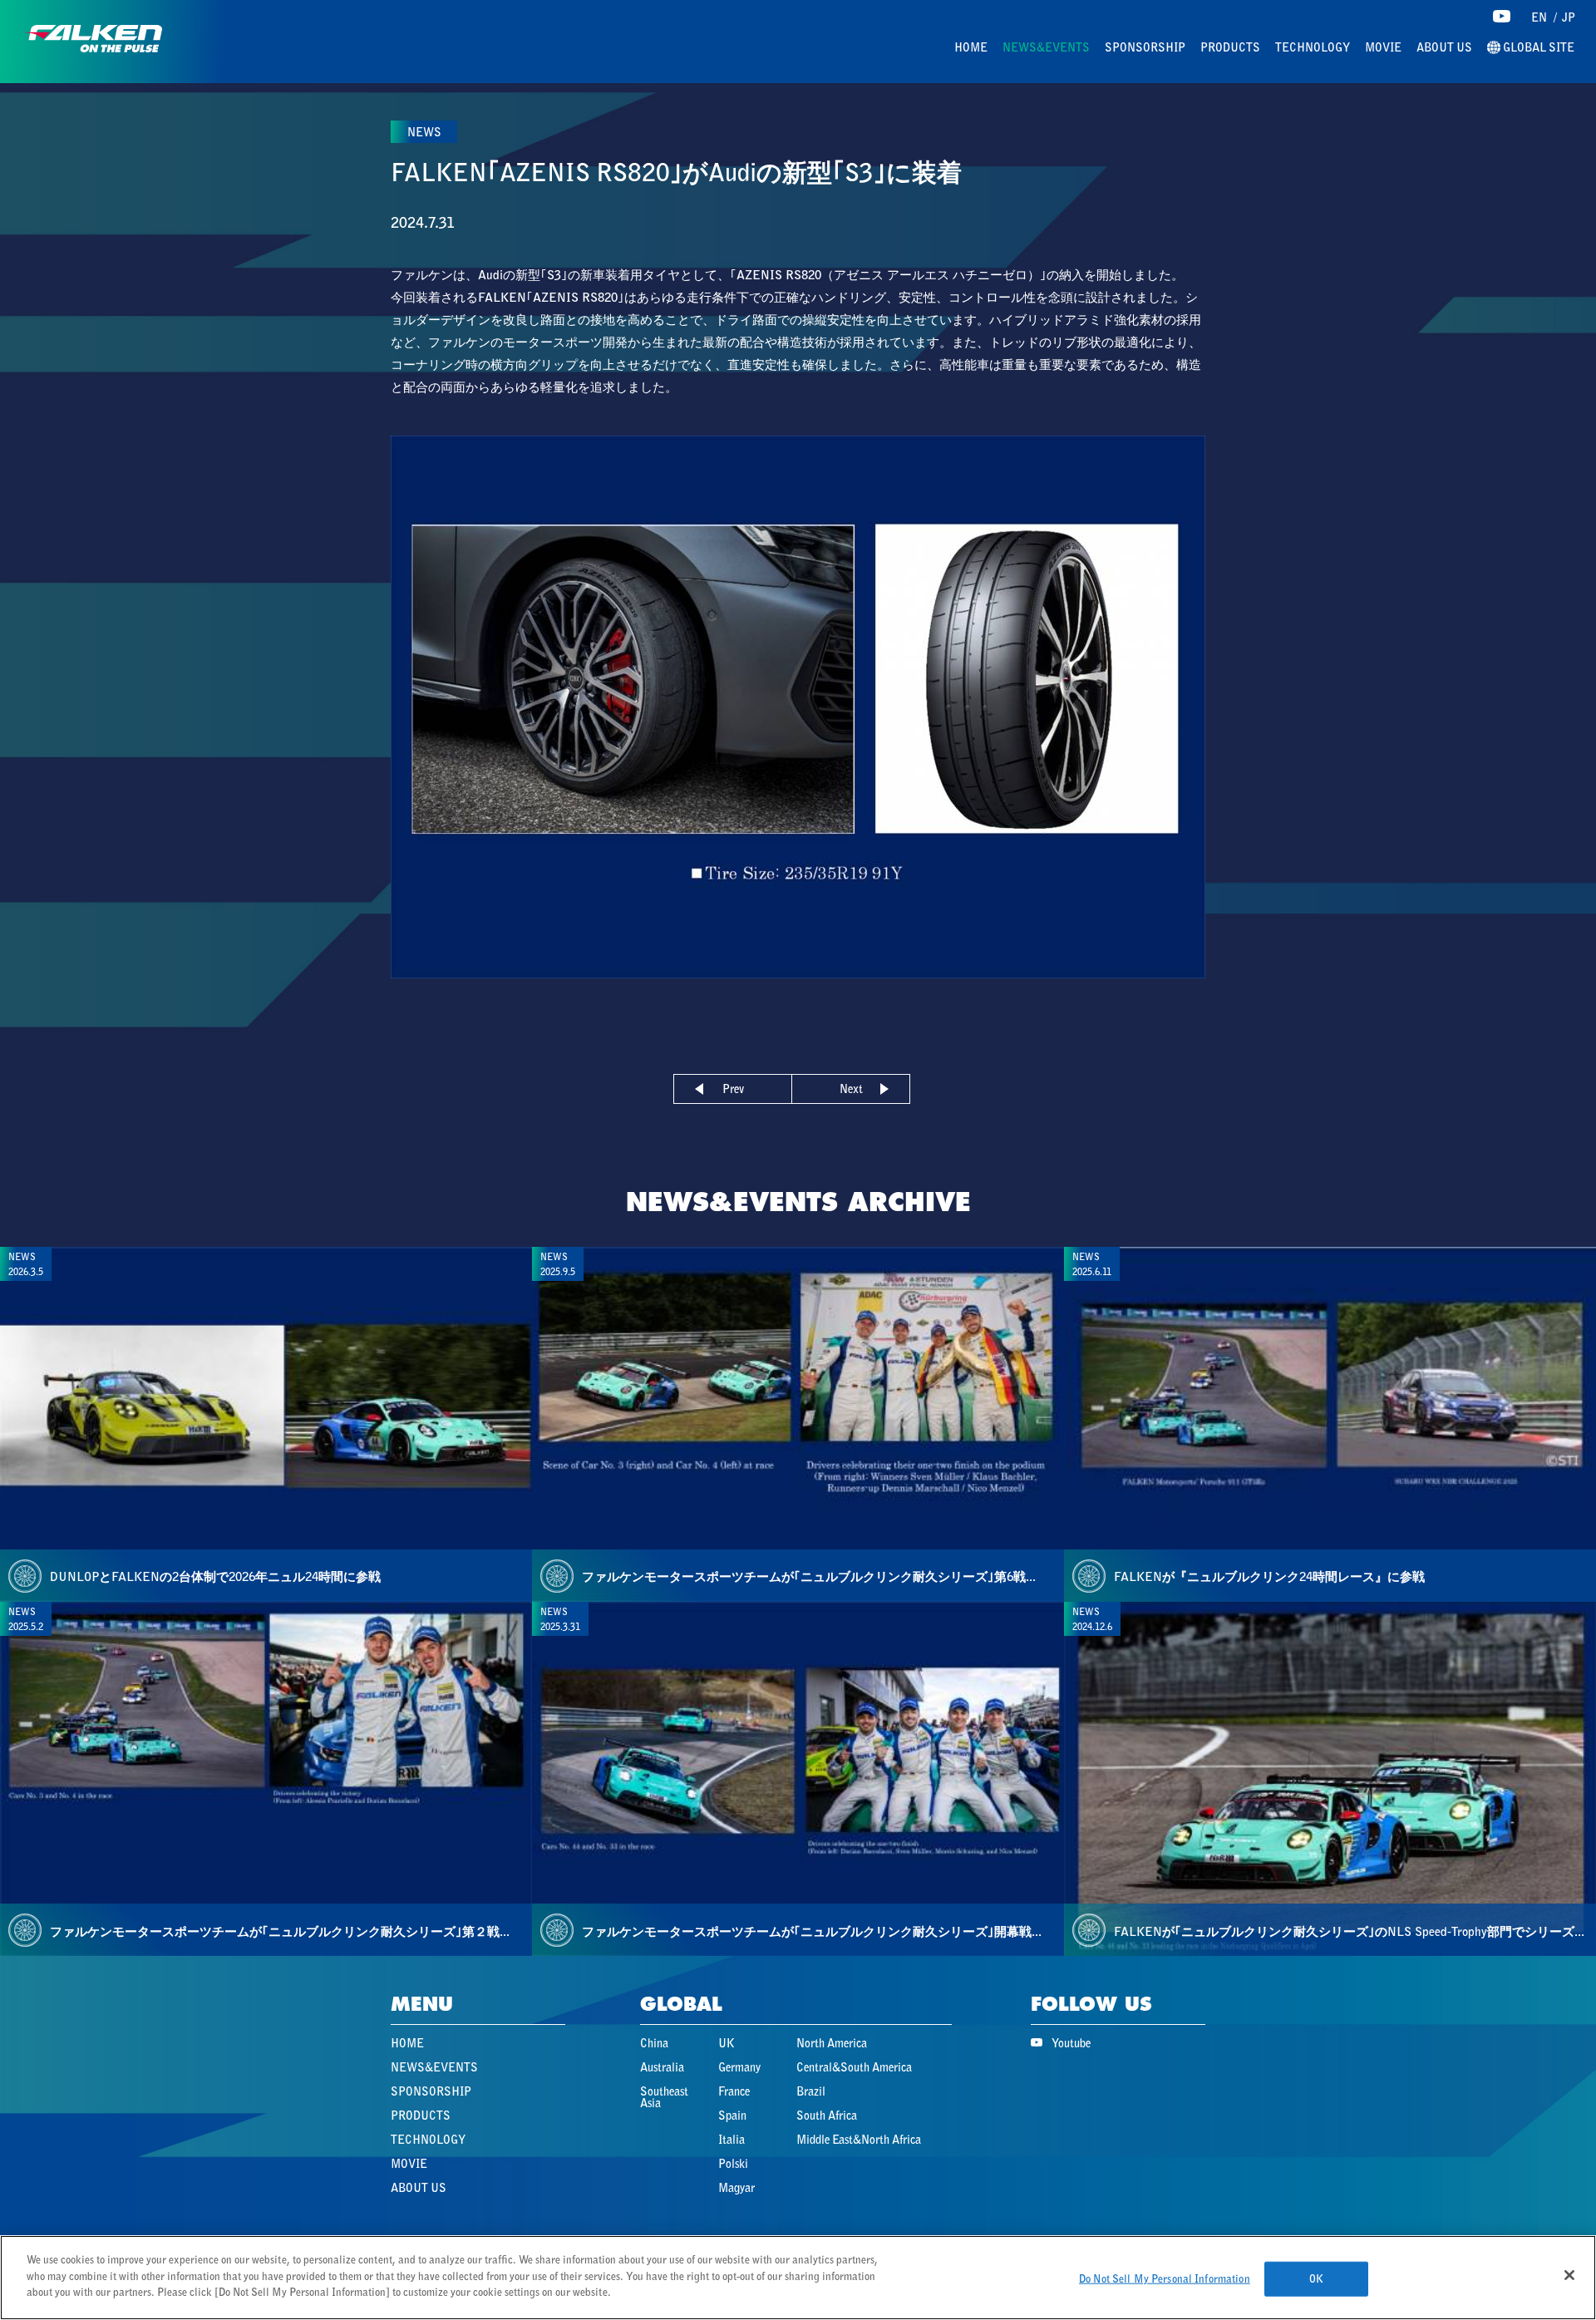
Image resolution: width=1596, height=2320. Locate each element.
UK (726, 2043)
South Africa (827, 2116)
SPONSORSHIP (1145, 47)
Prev (733, 1089)
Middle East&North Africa (859, 2140)
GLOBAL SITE (1537, 48)
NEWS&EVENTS (1046, 47)
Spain (732, 2116)
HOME (971, 47)
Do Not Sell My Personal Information (1165, 2278)
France (734, 2091)
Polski (733, 2164)
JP (1569, 17)
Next (851, 1089)
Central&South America (854, 2067)
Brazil (811, 2091)
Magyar (736, 2188)
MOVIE (1383, 47)
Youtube (1071, 2043)
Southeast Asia (664, 2097)
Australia (662, 2067)
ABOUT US (1444, 47)
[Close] (1569, 2275)
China (654, 2043)
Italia (731, 2140)
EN (1539, 17)
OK (1316, 2278)
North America (832, 2043)
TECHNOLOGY (1313, 47)
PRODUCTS (1230, 47)
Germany (739, 2067)
